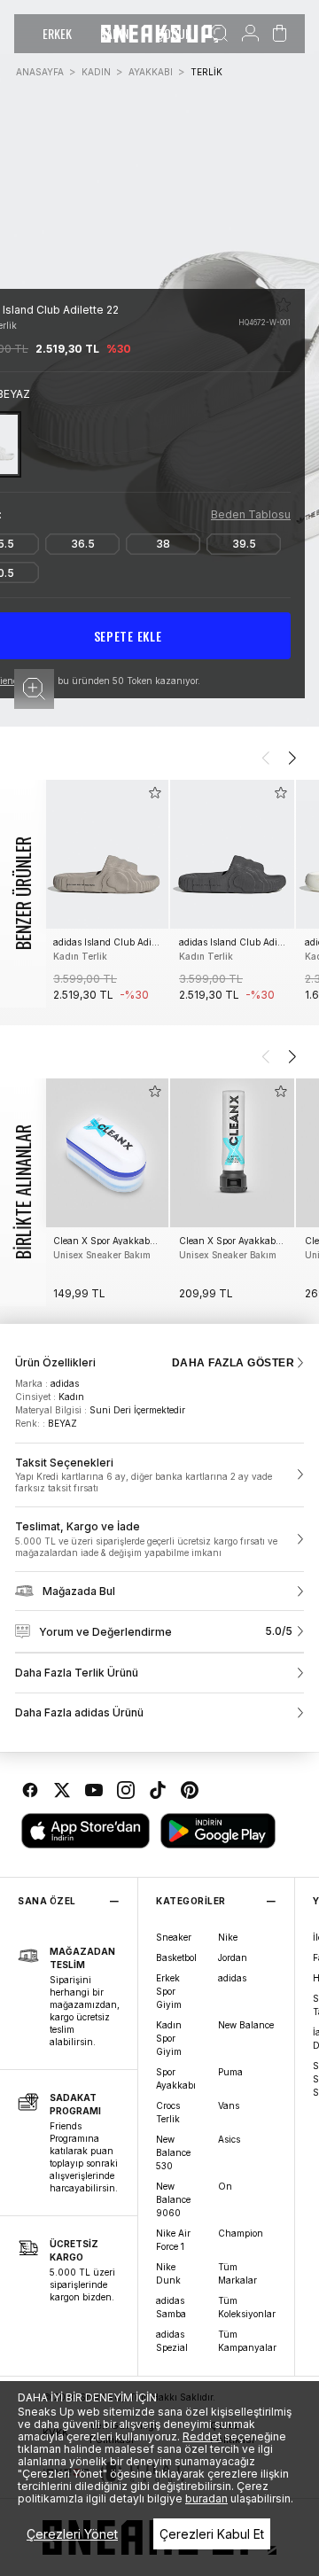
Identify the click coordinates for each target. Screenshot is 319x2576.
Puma (230, 2072)
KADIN (96, 72)
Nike (228, 1937)
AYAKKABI (151, 72)
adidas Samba (171, 2307)
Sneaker (174, 1937)
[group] (106, 894)
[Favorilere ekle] (284, 305)
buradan (206, 2498)
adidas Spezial (172, 2341)
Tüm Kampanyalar (247, 2341)
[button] (34, 689)
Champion (241, 2233)
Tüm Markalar (237, 2273)
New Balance (246, 2025)
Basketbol (176, 1957)
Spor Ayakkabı (176, 2078)
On (225, 2186)
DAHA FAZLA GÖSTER (233, 1363)
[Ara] (219, 34)
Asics (229, 2139)
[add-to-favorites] (155, 793)
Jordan (233, 1957)
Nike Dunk (168, 2273)
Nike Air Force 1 (173, 2240)
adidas (232, 1978)
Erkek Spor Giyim (169, 1991)
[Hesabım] (250, 34)
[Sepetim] (280, 34)
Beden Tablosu (251, 514)
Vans (229, 2105)
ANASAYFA (40, 72)
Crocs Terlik (168, 2112)
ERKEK (57, 33)
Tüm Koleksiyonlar (247, 2307)
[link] (159, 1475)
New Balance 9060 (173, 2199)
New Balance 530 (173, 2152)
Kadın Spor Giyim (169, 2038)
